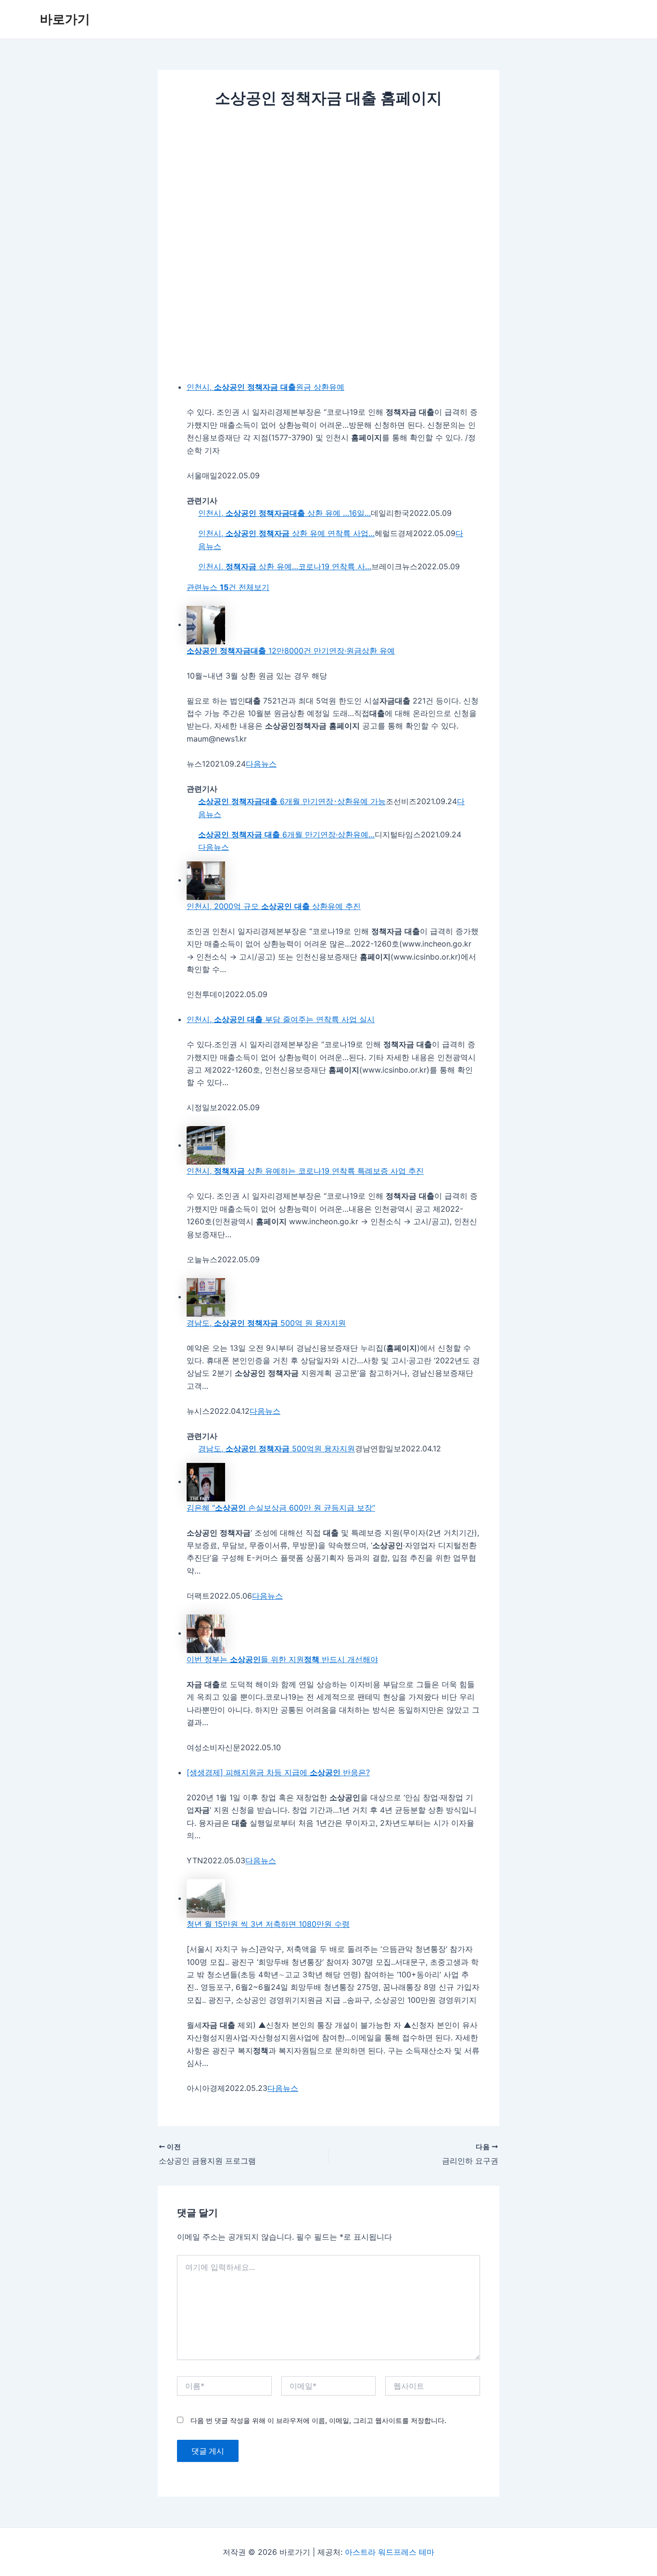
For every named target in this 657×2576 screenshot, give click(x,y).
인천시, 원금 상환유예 (265, 387)
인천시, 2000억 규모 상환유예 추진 (274, 906)
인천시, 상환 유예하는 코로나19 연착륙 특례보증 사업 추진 (305, 1171)
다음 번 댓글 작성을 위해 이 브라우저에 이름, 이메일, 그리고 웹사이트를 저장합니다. (318, 2420)
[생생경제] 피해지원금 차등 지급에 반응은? (278, 1772)
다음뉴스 (261, 764)
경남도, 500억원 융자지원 (277, 1448)
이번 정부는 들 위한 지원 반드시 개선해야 (282, 1659)
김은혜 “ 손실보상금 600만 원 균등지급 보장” (281, 1508)
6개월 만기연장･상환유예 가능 (292, 801)
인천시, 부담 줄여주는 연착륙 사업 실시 (281, 1019)
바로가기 (65, 19)
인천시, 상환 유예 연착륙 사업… (286, 533)
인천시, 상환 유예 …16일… (284, 513)
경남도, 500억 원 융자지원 (266, 1323)
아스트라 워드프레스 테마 (390, 2552)
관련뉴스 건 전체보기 (228, 587)
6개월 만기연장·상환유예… (286, 834)
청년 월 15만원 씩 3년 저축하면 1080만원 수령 (268, 1924)
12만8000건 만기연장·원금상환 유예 (291, 651)
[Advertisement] (328, 190)
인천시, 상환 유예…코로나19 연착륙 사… (285, 566)
